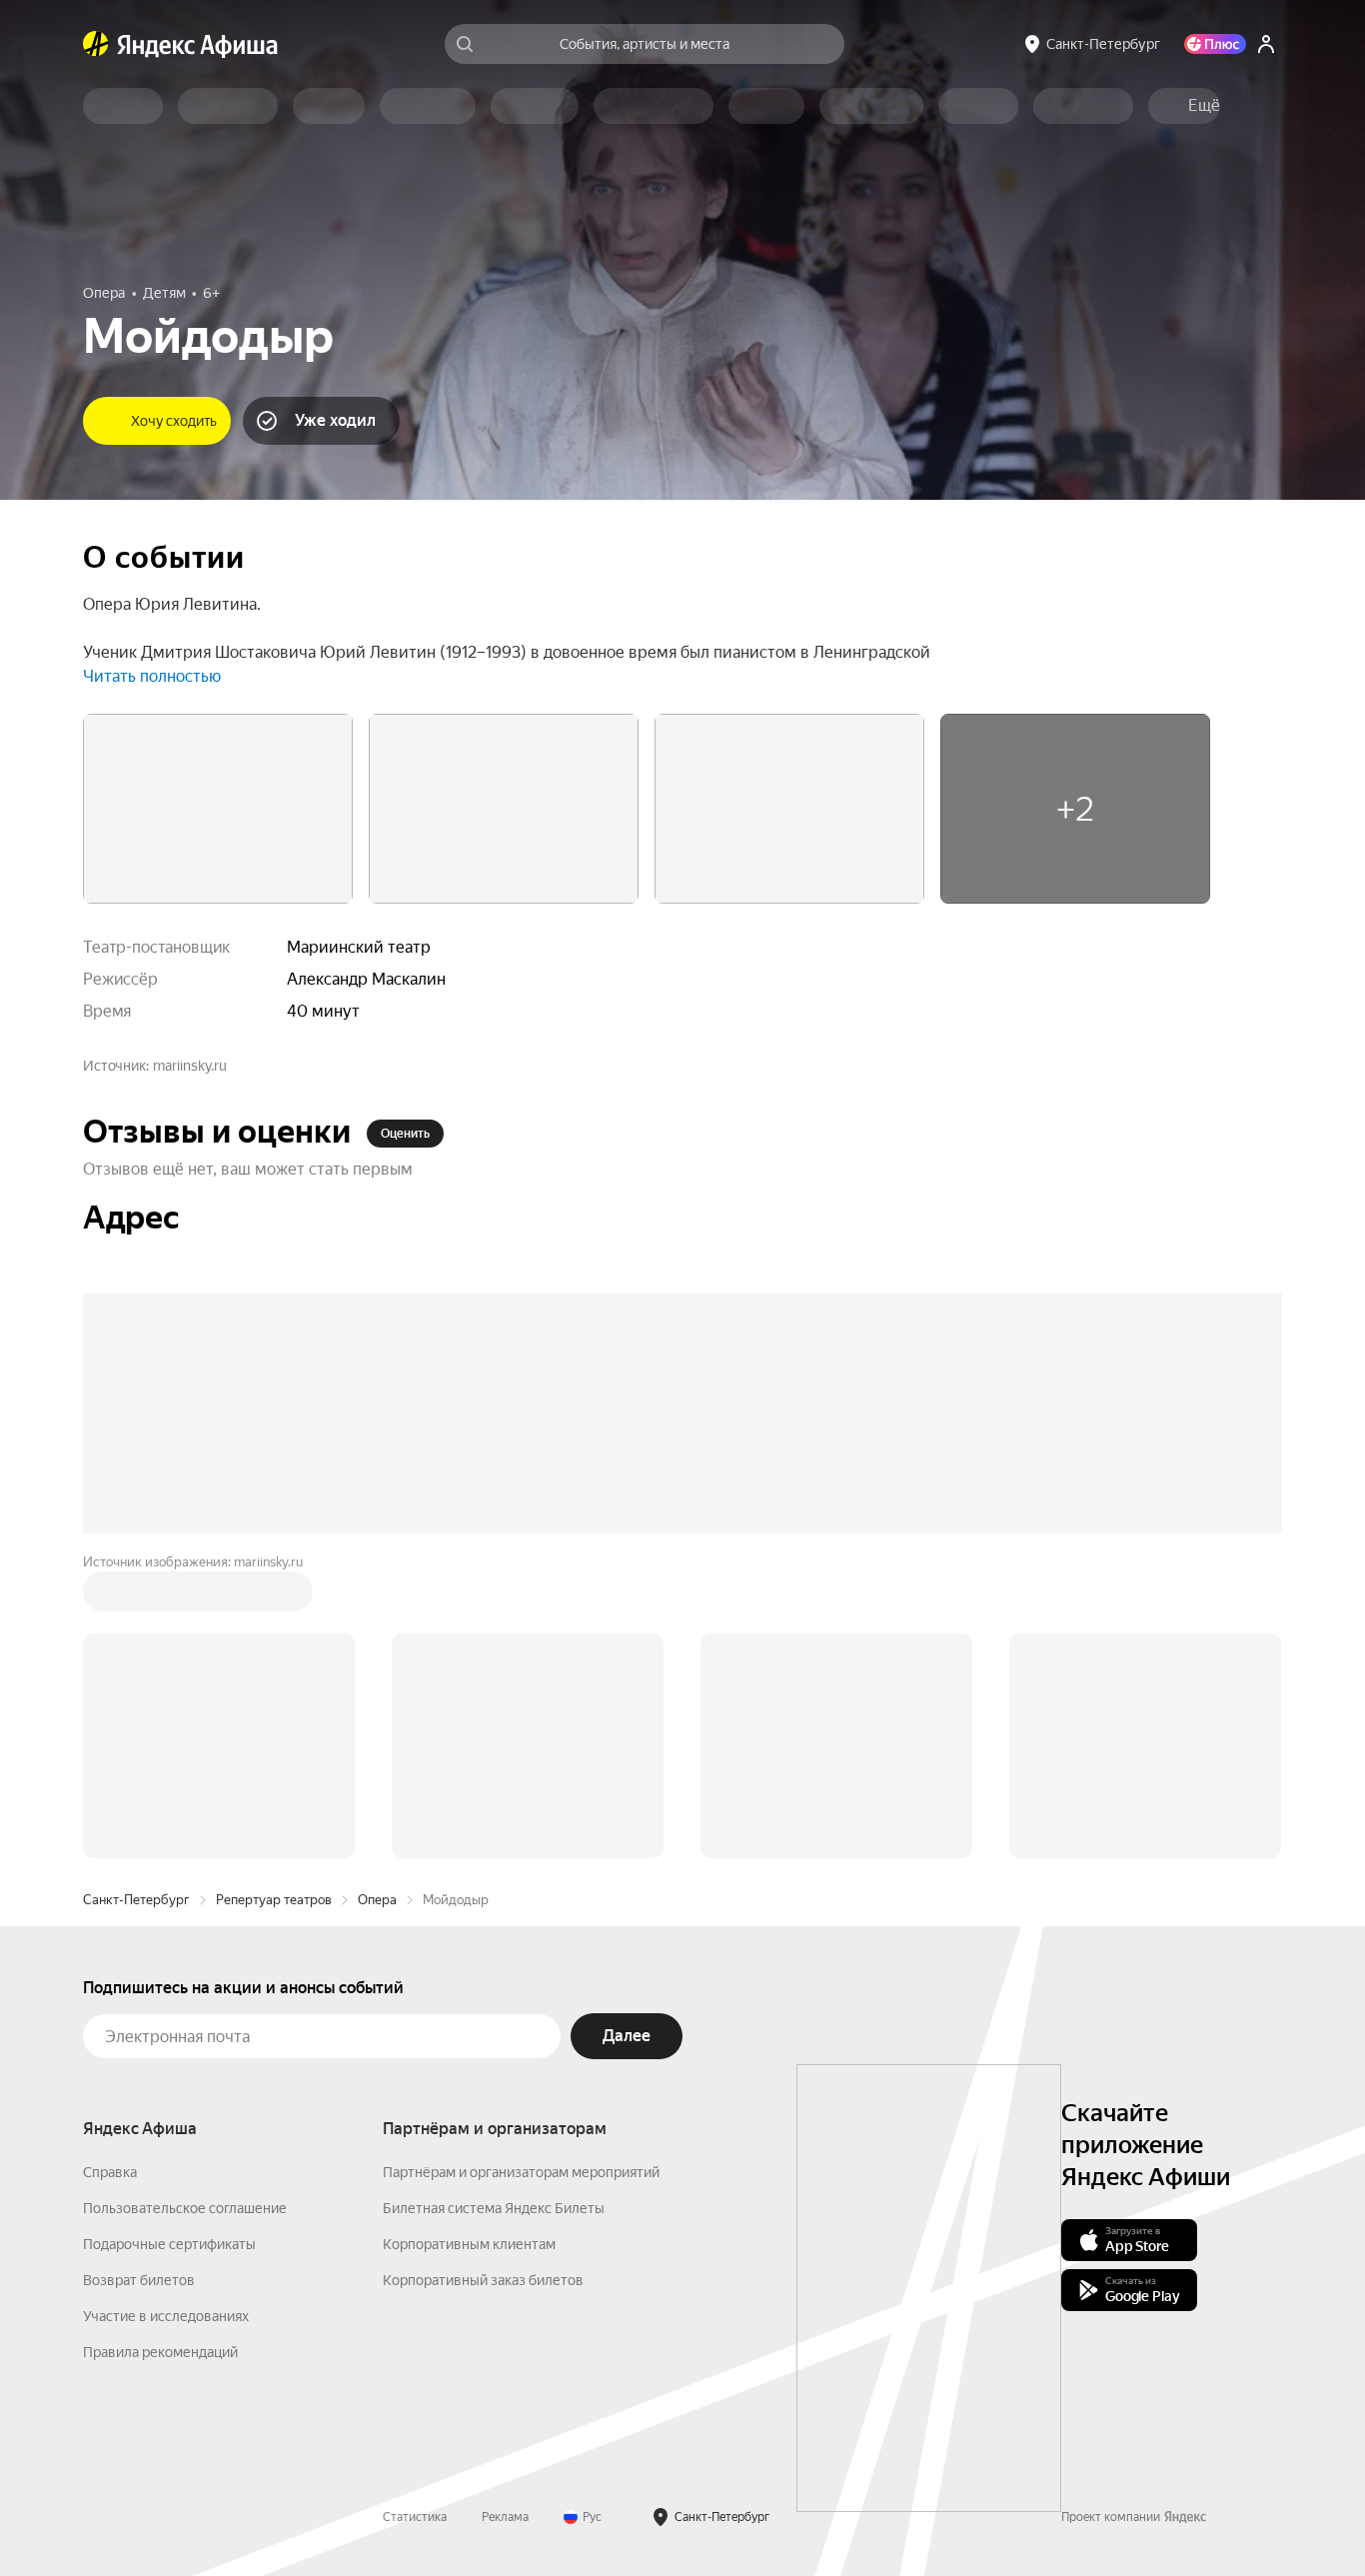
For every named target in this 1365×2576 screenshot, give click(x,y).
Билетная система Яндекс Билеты (494, 2208)
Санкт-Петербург (136, 1900)
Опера (377, 1900)
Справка (110, 2172)
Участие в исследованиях (166, 2316)
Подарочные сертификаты (169, 2244)
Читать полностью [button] (152, 676)
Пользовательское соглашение (185, 2208)
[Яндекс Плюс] (1215, 44)
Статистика (415, 2517)
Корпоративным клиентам (469, 2244)
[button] (1204, 106)
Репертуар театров (274, 1900)
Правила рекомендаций (160, 2352)
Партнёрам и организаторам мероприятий (521, 2172)
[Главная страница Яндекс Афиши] (96, 44)
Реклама (505, 2517)
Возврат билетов (139, 2280)
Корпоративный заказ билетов (483, 2280)
